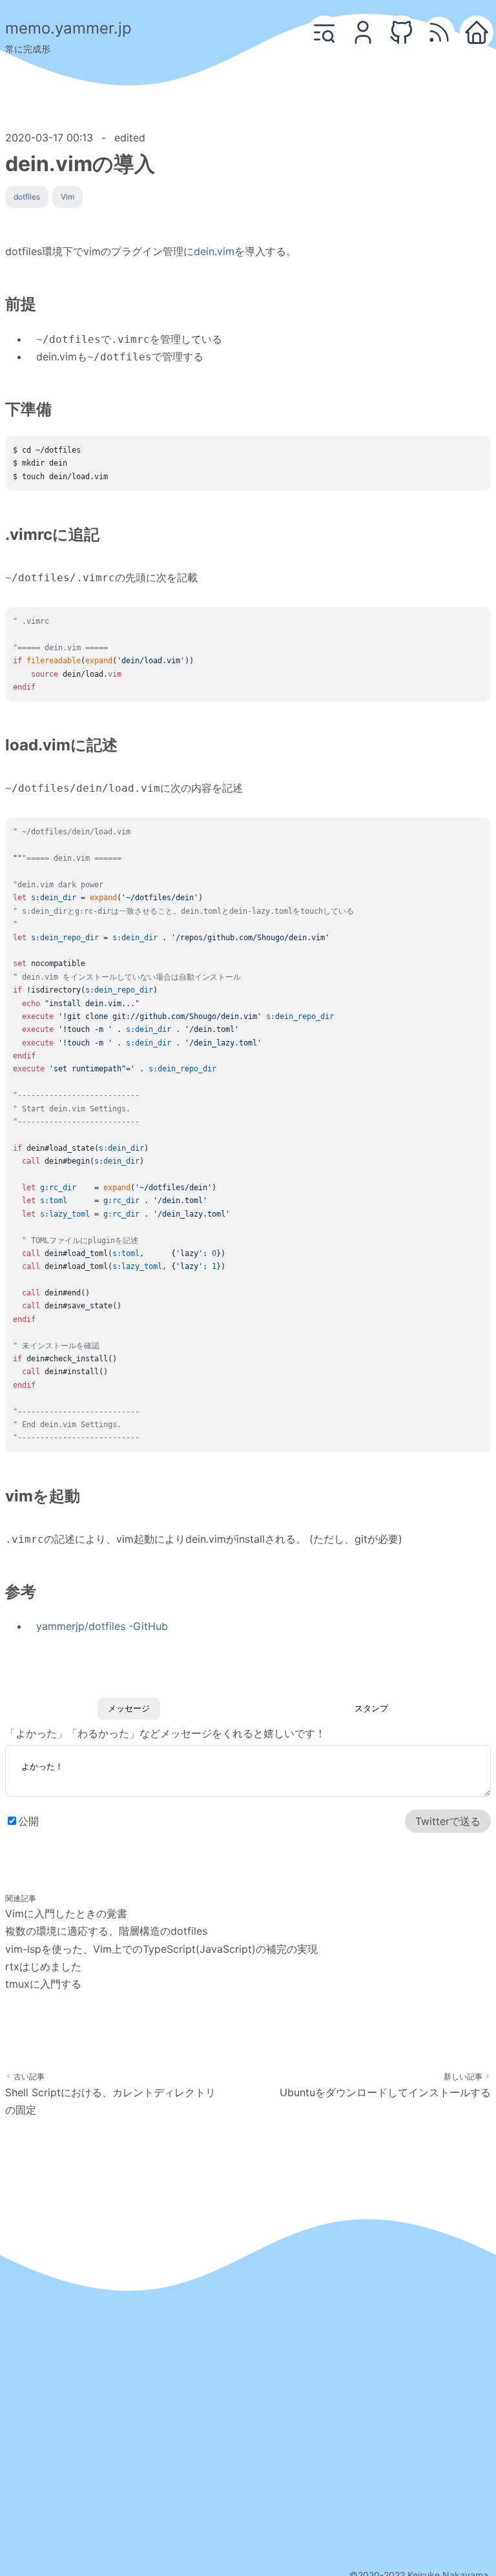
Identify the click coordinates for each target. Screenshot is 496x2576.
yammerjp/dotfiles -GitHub (102, 1626)
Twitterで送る (448, 1821)
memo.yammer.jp (68, 28)
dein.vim (214, 251)
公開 (28, 1821)
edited (130, 138)
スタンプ (371, 1708)
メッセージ (129, 1708)
